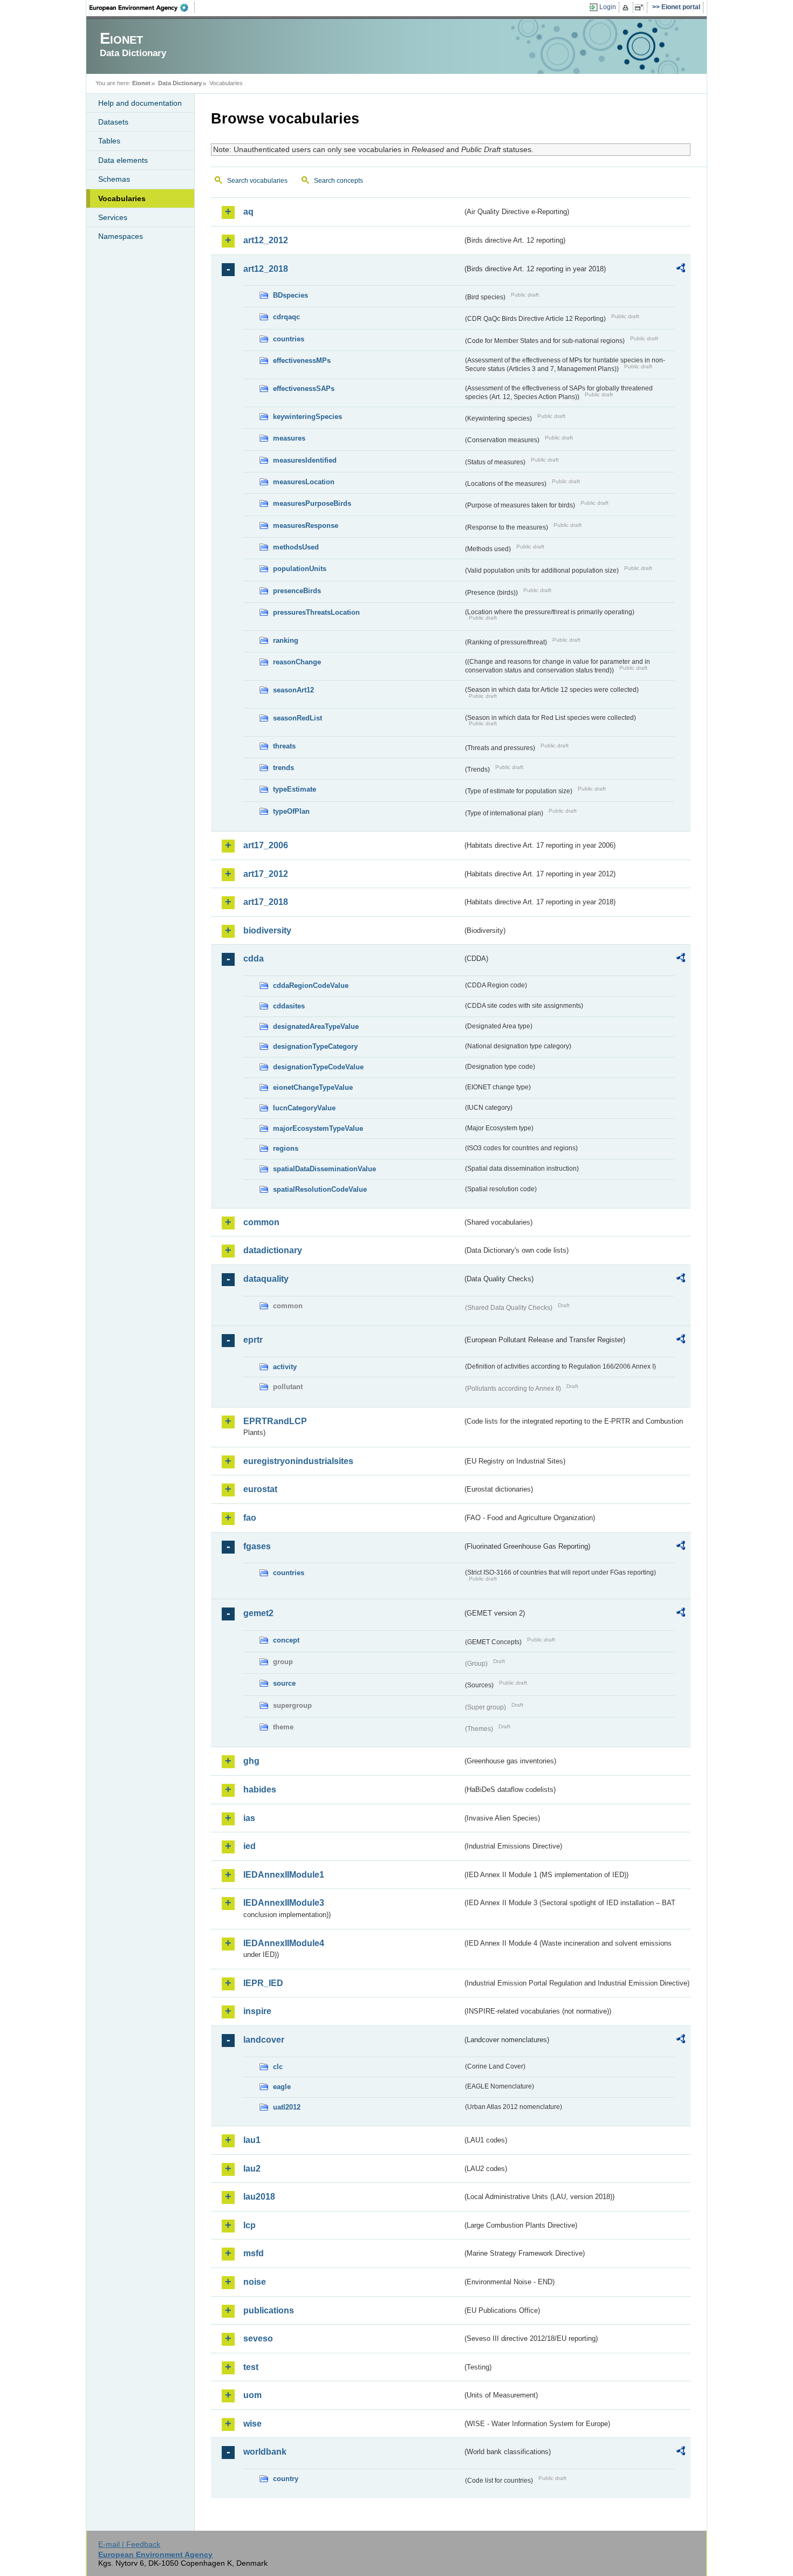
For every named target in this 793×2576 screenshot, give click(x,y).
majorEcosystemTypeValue (318, 1128)
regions (286, 1148)
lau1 (252, 2140)
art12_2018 (266, 269)
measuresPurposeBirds (312, 503)
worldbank (265, 2452)
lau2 (252, 2169)
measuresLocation (304, 482)
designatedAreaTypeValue (316, 1026)
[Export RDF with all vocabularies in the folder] (681, 270)
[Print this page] (627, 8)
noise (255, 2282)
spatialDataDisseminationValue (324, 1169)
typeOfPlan (291, 811)
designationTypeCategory (315, 1046)
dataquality (266, 1279)
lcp (249, 2225)
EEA (142, 8)
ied (249, 1846)
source (284, 1683)
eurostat (260, 1489)
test (251, 2367)
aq (248, 212)
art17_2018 (266, 902)
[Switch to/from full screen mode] (641, 8)
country (286, 2479)
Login (608, 7)
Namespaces (121, 236)
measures (289, 438)
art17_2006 (266, 845)
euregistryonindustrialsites (298, 1461)
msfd (254, 2253)
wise (252, 2424)
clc (278, 2067)
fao (250, 1518)
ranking (286, 640)
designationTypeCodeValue (318, 1067)
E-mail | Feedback (129, 2544)
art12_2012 (266, 240)
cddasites (289, 1006)
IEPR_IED (263, 1983)
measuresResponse (306, 525)
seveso (258, 2338)
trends (283, 768)
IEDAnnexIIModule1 (284, 1875)
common (261, 1222)
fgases (257, 1546)
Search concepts (339, 181)
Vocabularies (122, 198)
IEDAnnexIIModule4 (284, 1943)
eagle (282, 2087)
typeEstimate (295, 789)
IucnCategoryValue (304, 1108)
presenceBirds (297, 591)
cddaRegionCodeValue (311, 985)
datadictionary (273, 1250)
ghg (251, 1761)
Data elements (123, 160)
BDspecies (290, 295)
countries (289, 339)
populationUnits (300, 569)
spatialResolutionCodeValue (320, 1189)
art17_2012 (266, 874)
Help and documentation (140, 103)
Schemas (114, 179)
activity (285, 1367)
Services (113, 217)
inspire (257, 2011)
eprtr (253, 1340)
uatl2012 (287, 2107)
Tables (109, 141)
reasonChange (297, 662)
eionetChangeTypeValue (313, 1087)
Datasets (113, 122)
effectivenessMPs (302, 360)
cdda (254, 959)
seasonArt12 (293, 690)
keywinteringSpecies (307, 417)
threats (284, 746)
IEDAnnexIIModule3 (284, 1903)
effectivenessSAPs (304, 389)
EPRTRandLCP (275, 1421)
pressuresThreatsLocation (316, 612)
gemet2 (258, 1613)
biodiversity (267, 930)
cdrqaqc (286, 317)
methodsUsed (296, 547)
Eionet (141, 83)
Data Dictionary (180, 83)
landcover (264, 2040)
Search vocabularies (257, 181)
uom (252, 2395)
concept (286, 1640)
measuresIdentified (305, 460)
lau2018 (259, 2197)
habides (260, 1790)
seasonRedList (298, 718)
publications (269, 2310)
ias (249, 1818)
